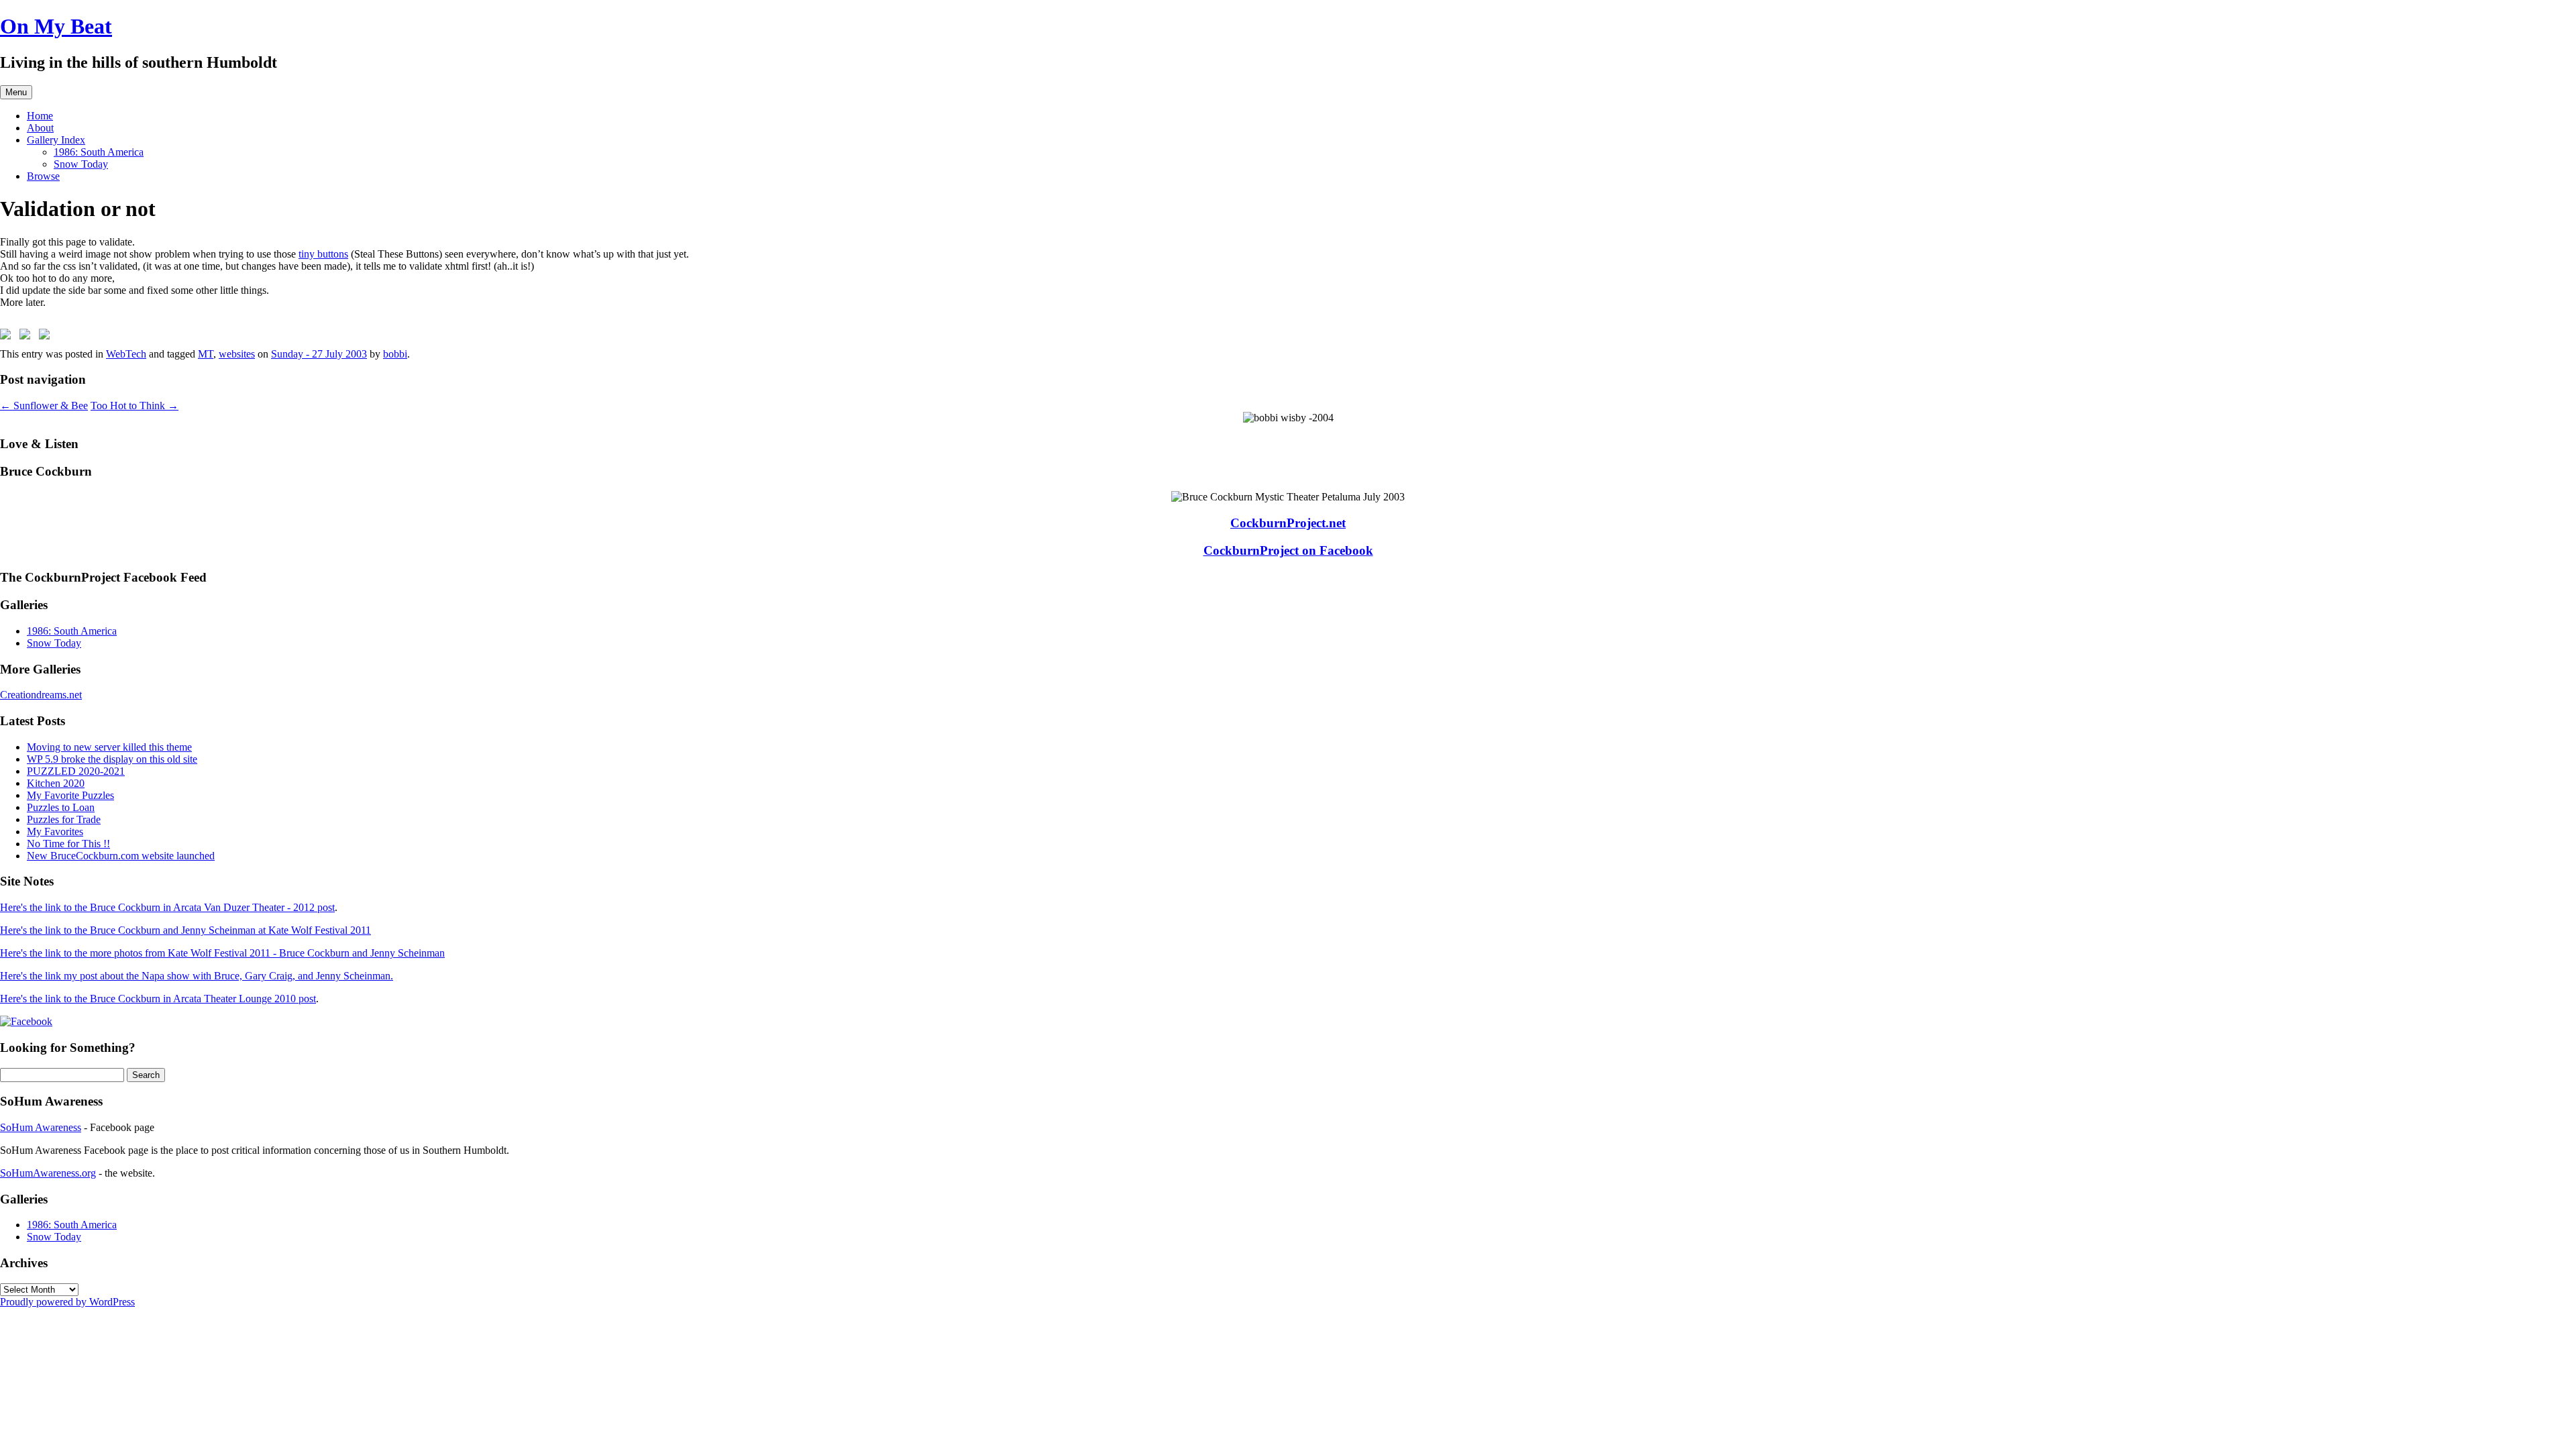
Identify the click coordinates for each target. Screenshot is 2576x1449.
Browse (43, 176)
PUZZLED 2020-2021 (76, 771)
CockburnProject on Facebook (1288, 550)
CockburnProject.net (1288, 523)
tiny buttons (323, 254)
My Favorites (55, 831)
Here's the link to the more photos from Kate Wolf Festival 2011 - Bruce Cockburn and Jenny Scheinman (222, 953)
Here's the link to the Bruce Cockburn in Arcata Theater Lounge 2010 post (158, 999)
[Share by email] (47, 337)
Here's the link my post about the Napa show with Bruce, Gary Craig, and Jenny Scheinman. (197, 976)
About (40, 128)
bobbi (395, 354)
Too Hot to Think (135, 406)
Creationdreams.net (41, 695)
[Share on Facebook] (8, 337)
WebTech (126, 354)
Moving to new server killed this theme (109, 747)
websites (237, 354)
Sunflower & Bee (44, 406)
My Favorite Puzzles (70, 795)
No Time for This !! (68, 844)
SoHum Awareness (41, 1127)
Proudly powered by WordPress (67, 1302)
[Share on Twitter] (28, 337)
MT (206, 354)
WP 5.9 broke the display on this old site (112, 759)
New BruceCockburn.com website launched (121, 856)
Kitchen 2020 (56, 783)
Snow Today (81, 164)
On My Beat (56, 26)
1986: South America (99, 152)
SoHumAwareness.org (48, 1173)
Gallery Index (56, 140)
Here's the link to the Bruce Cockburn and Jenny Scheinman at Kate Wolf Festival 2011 (185, 930)
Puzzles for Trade (64, 819)
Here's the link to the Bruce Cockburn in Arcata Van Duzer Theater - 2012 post (167, 907)
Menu (16, 92)
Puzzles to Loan (61, 807)
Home (40, 116)
